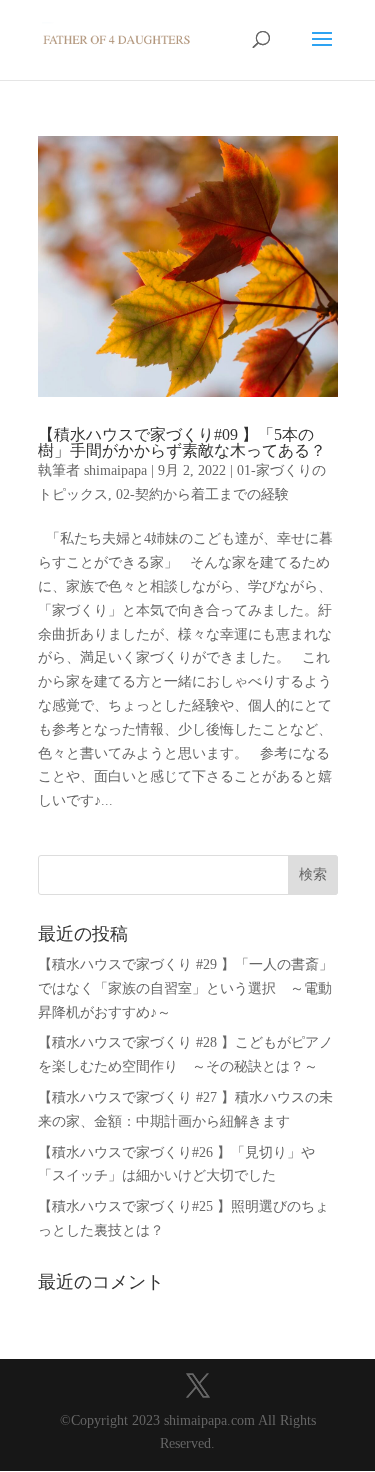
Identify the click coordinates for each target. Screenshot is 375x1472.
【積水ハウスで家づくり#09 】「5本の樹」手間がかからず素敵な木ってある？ (182, 442)
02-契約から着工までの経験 (202, 494)
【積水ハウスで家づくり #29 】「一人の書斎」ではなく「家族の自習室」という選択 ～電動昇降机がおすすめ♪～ (185, 988)
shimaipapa (115, 470)
